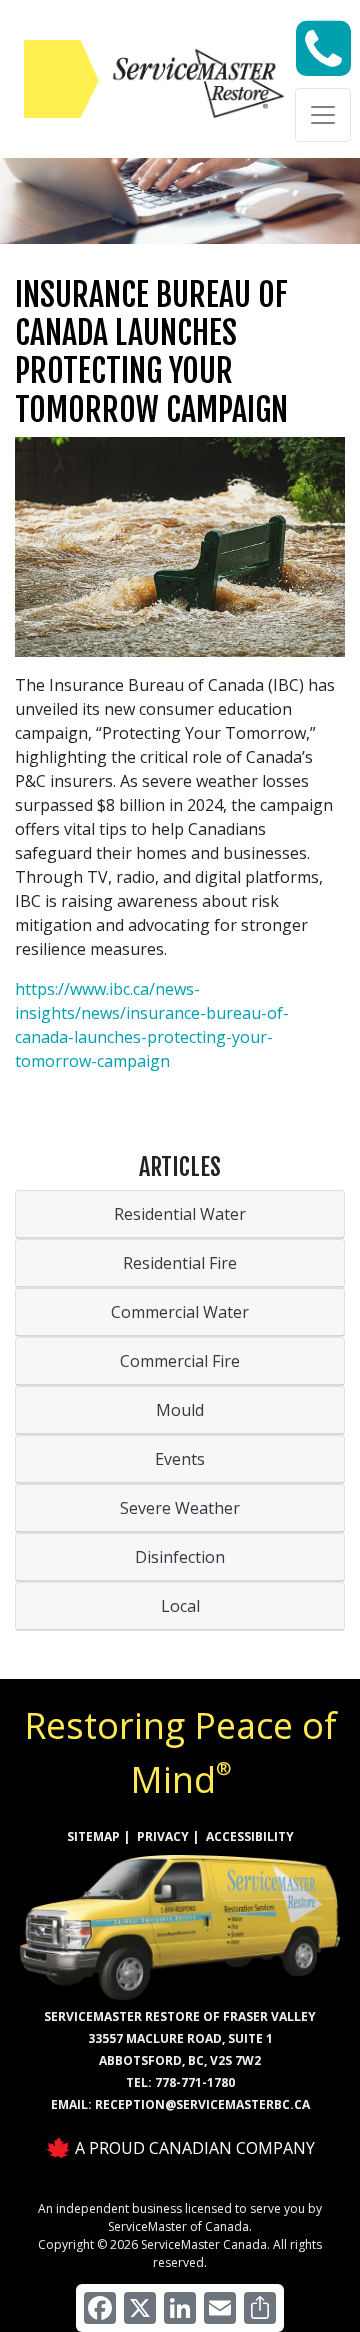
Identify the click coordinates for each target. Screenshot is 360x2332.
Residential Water (180, 1214)
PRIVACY (163, 1836)
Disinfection (180, 1557)
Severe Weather (180, 1508)
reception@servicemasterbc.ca (202, 2104)
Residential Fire (180, 1263)
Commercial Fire (180, 1361)
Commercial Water (180, 1312)
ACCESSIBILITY (250, 1836)
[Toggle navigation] (323, 115)
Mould (180, 1410)
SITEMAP (93, 1836)
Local (180, 1606)
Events (180, 1459)
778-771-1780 (195, 2082)
